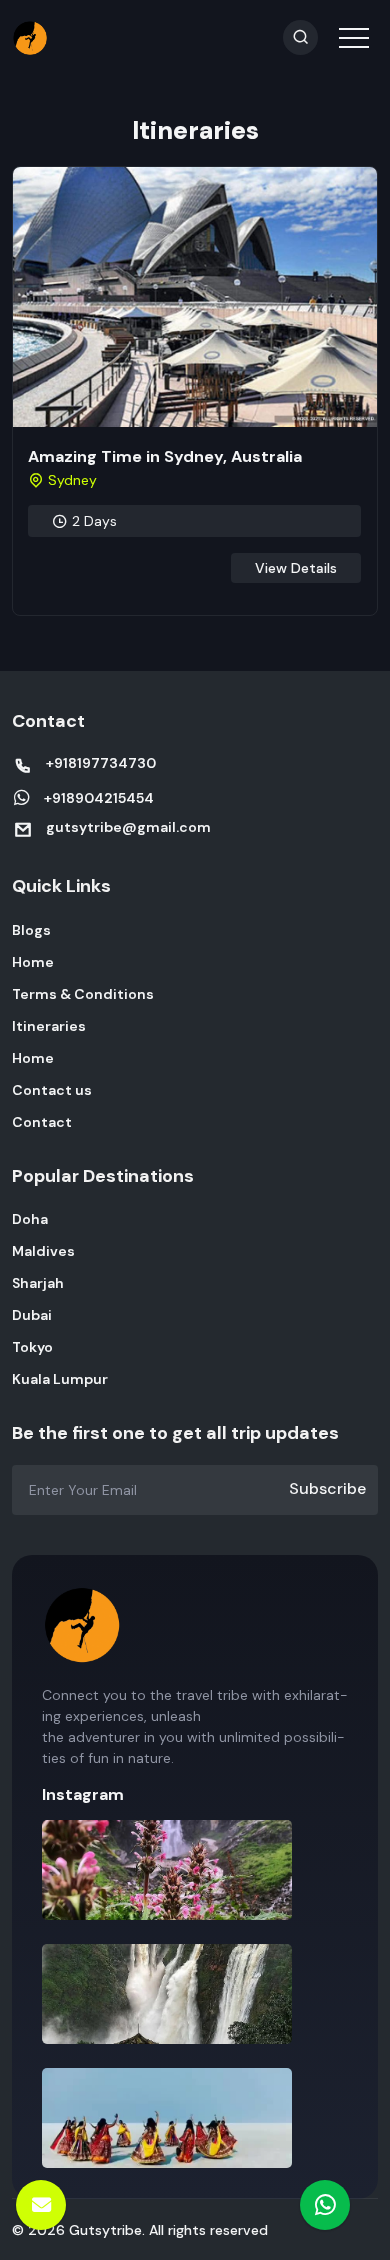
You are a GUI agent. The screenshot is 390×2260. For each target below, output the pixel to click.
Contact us (52, 1090)
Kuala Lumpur (60, 1379)
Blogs (31, 930)
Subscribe (327, 1488)
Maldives (43, 1251)
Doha (30, 1219)
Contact (42, 1122)
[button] (352, 24)
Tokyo (32, 1347)
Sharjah (38, 1283)
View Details (296, 568)
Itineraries (49, 1026)
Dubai (32, 1315)
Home (33, 962)
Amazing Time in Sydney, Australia (165, 456)
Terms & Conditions (83, 994)
